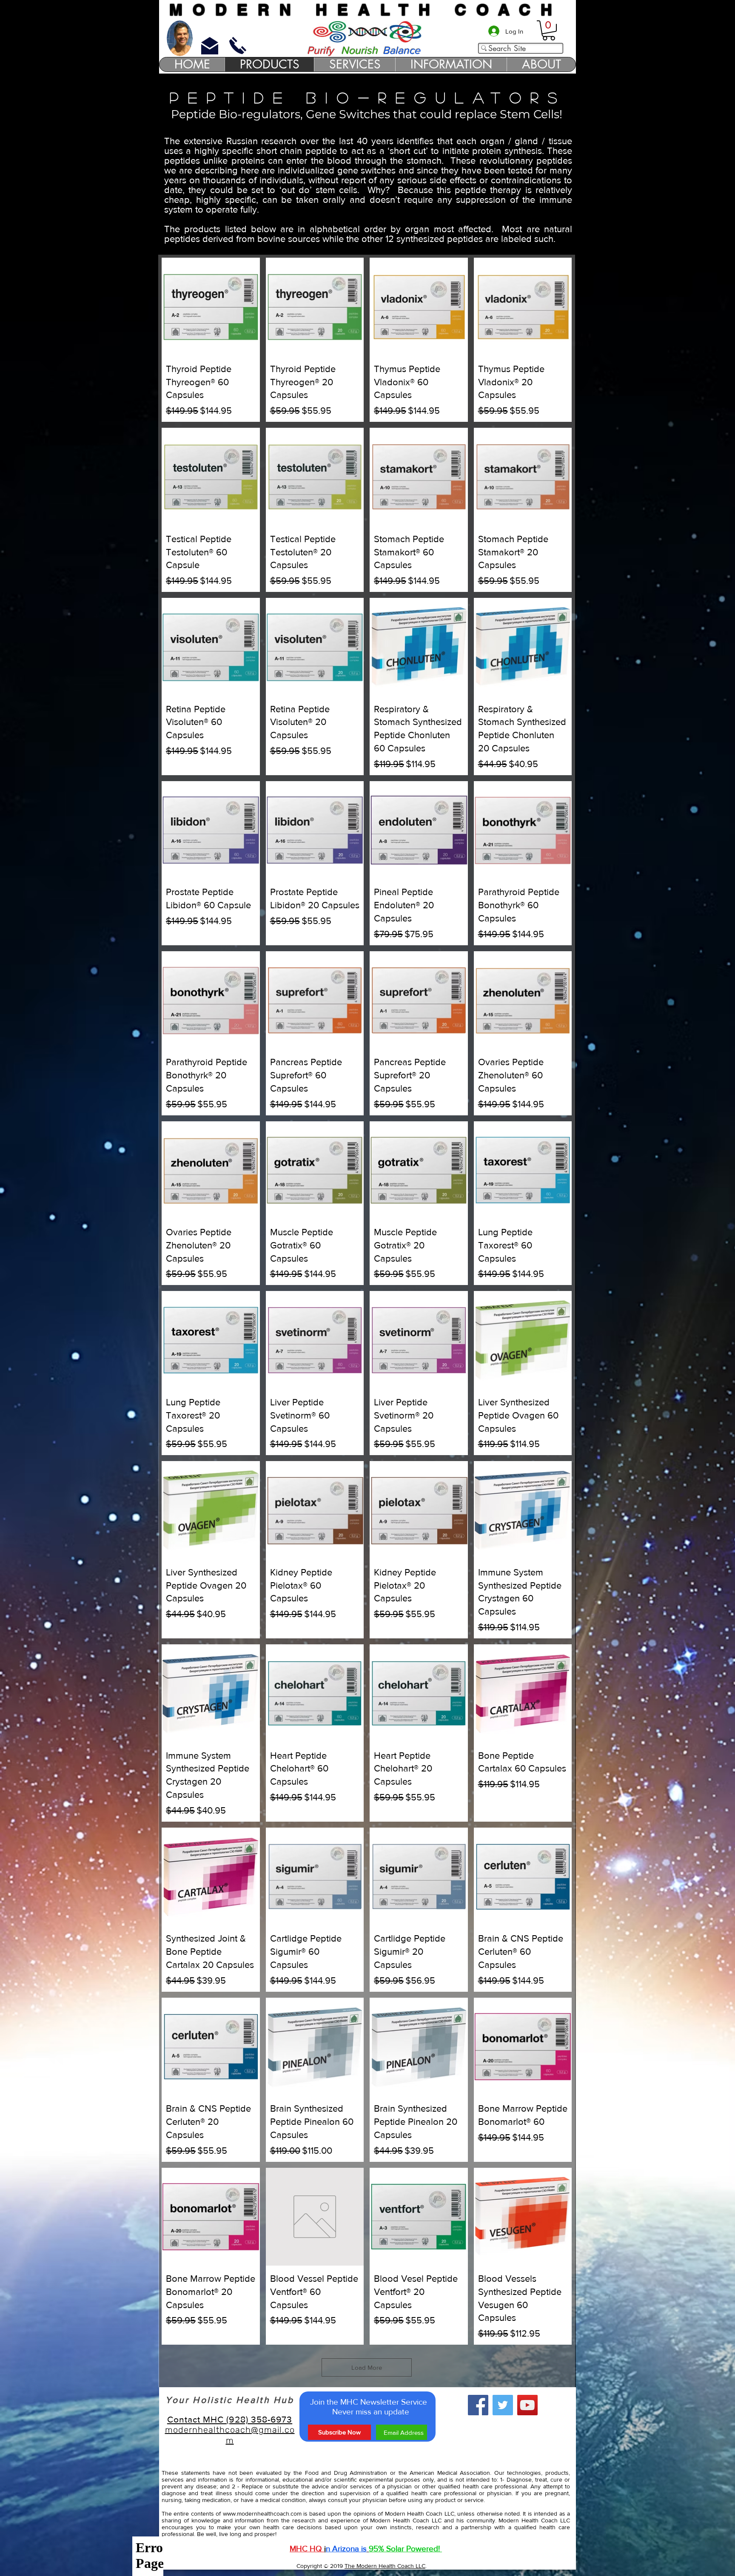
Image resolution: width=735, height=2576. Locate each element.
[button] (549, 30)
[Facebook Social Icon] (478, 2405)
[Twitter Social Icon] (503, 2405)
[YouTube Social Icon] (527, 2405)
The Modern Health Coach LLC (385, 2566)
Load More (367, 2367)
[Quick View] (211, 307)
